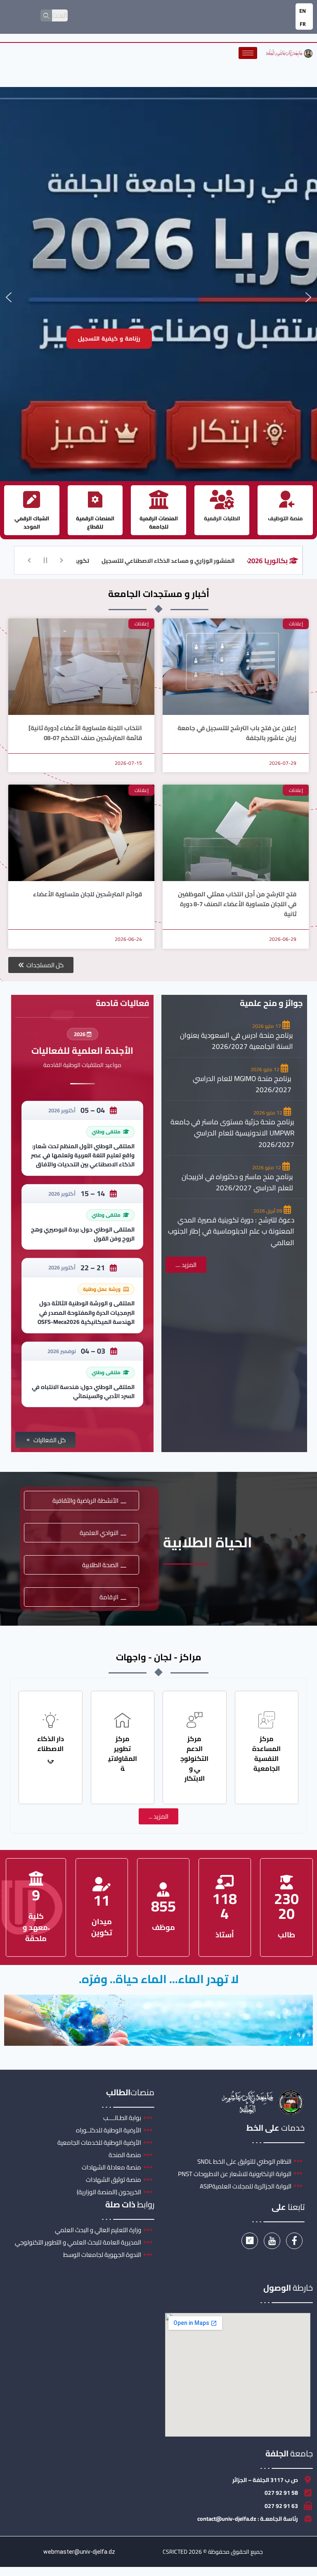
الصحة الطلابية (100, 1565)
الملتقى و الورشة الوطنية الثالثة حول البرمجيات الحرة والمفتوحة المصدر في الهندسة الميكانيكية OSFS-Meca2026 (86, 1313)
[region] (158, 297)
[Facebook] (294, 2241)
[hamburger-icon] (248, 53)
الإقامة (109, 1597)
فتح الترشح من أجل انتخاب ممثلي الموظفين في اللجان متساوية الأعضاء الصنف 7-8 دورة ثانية (237, 904)
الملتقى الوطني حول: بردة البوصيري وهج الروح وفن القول (83, 1234)
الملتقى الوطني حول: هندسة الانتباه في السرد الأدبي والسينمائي (83, 1391)
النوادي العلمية (99, 1533)
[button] (9, 297)
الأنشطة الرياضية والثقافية (85, 1501)
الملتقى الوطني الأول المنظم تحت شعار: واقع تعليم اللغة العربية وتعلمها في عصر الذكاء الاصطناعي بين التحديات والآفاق (83, 1155)
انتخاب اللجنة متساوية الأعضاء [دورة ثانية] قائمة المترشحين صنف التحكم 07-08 (85, 733)
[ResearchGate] (250, 2241)
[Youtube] (272, 2241)
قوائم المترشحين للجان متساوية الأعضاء (88, 894)
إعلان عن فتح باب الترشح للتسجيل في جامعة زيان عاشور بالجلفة (237, 733)
